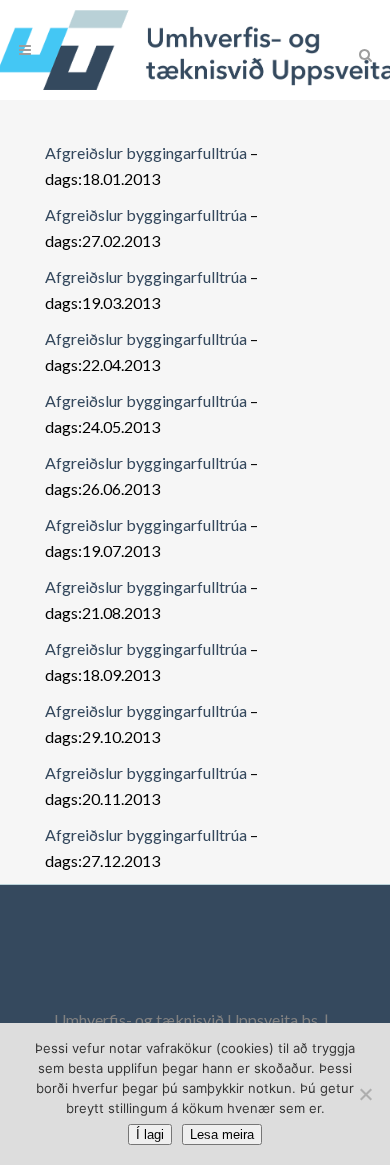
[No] (365, 1094)
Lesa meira (222, 1134)
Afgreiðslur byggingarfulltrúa (146, 152)
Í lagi (150, 1134)
